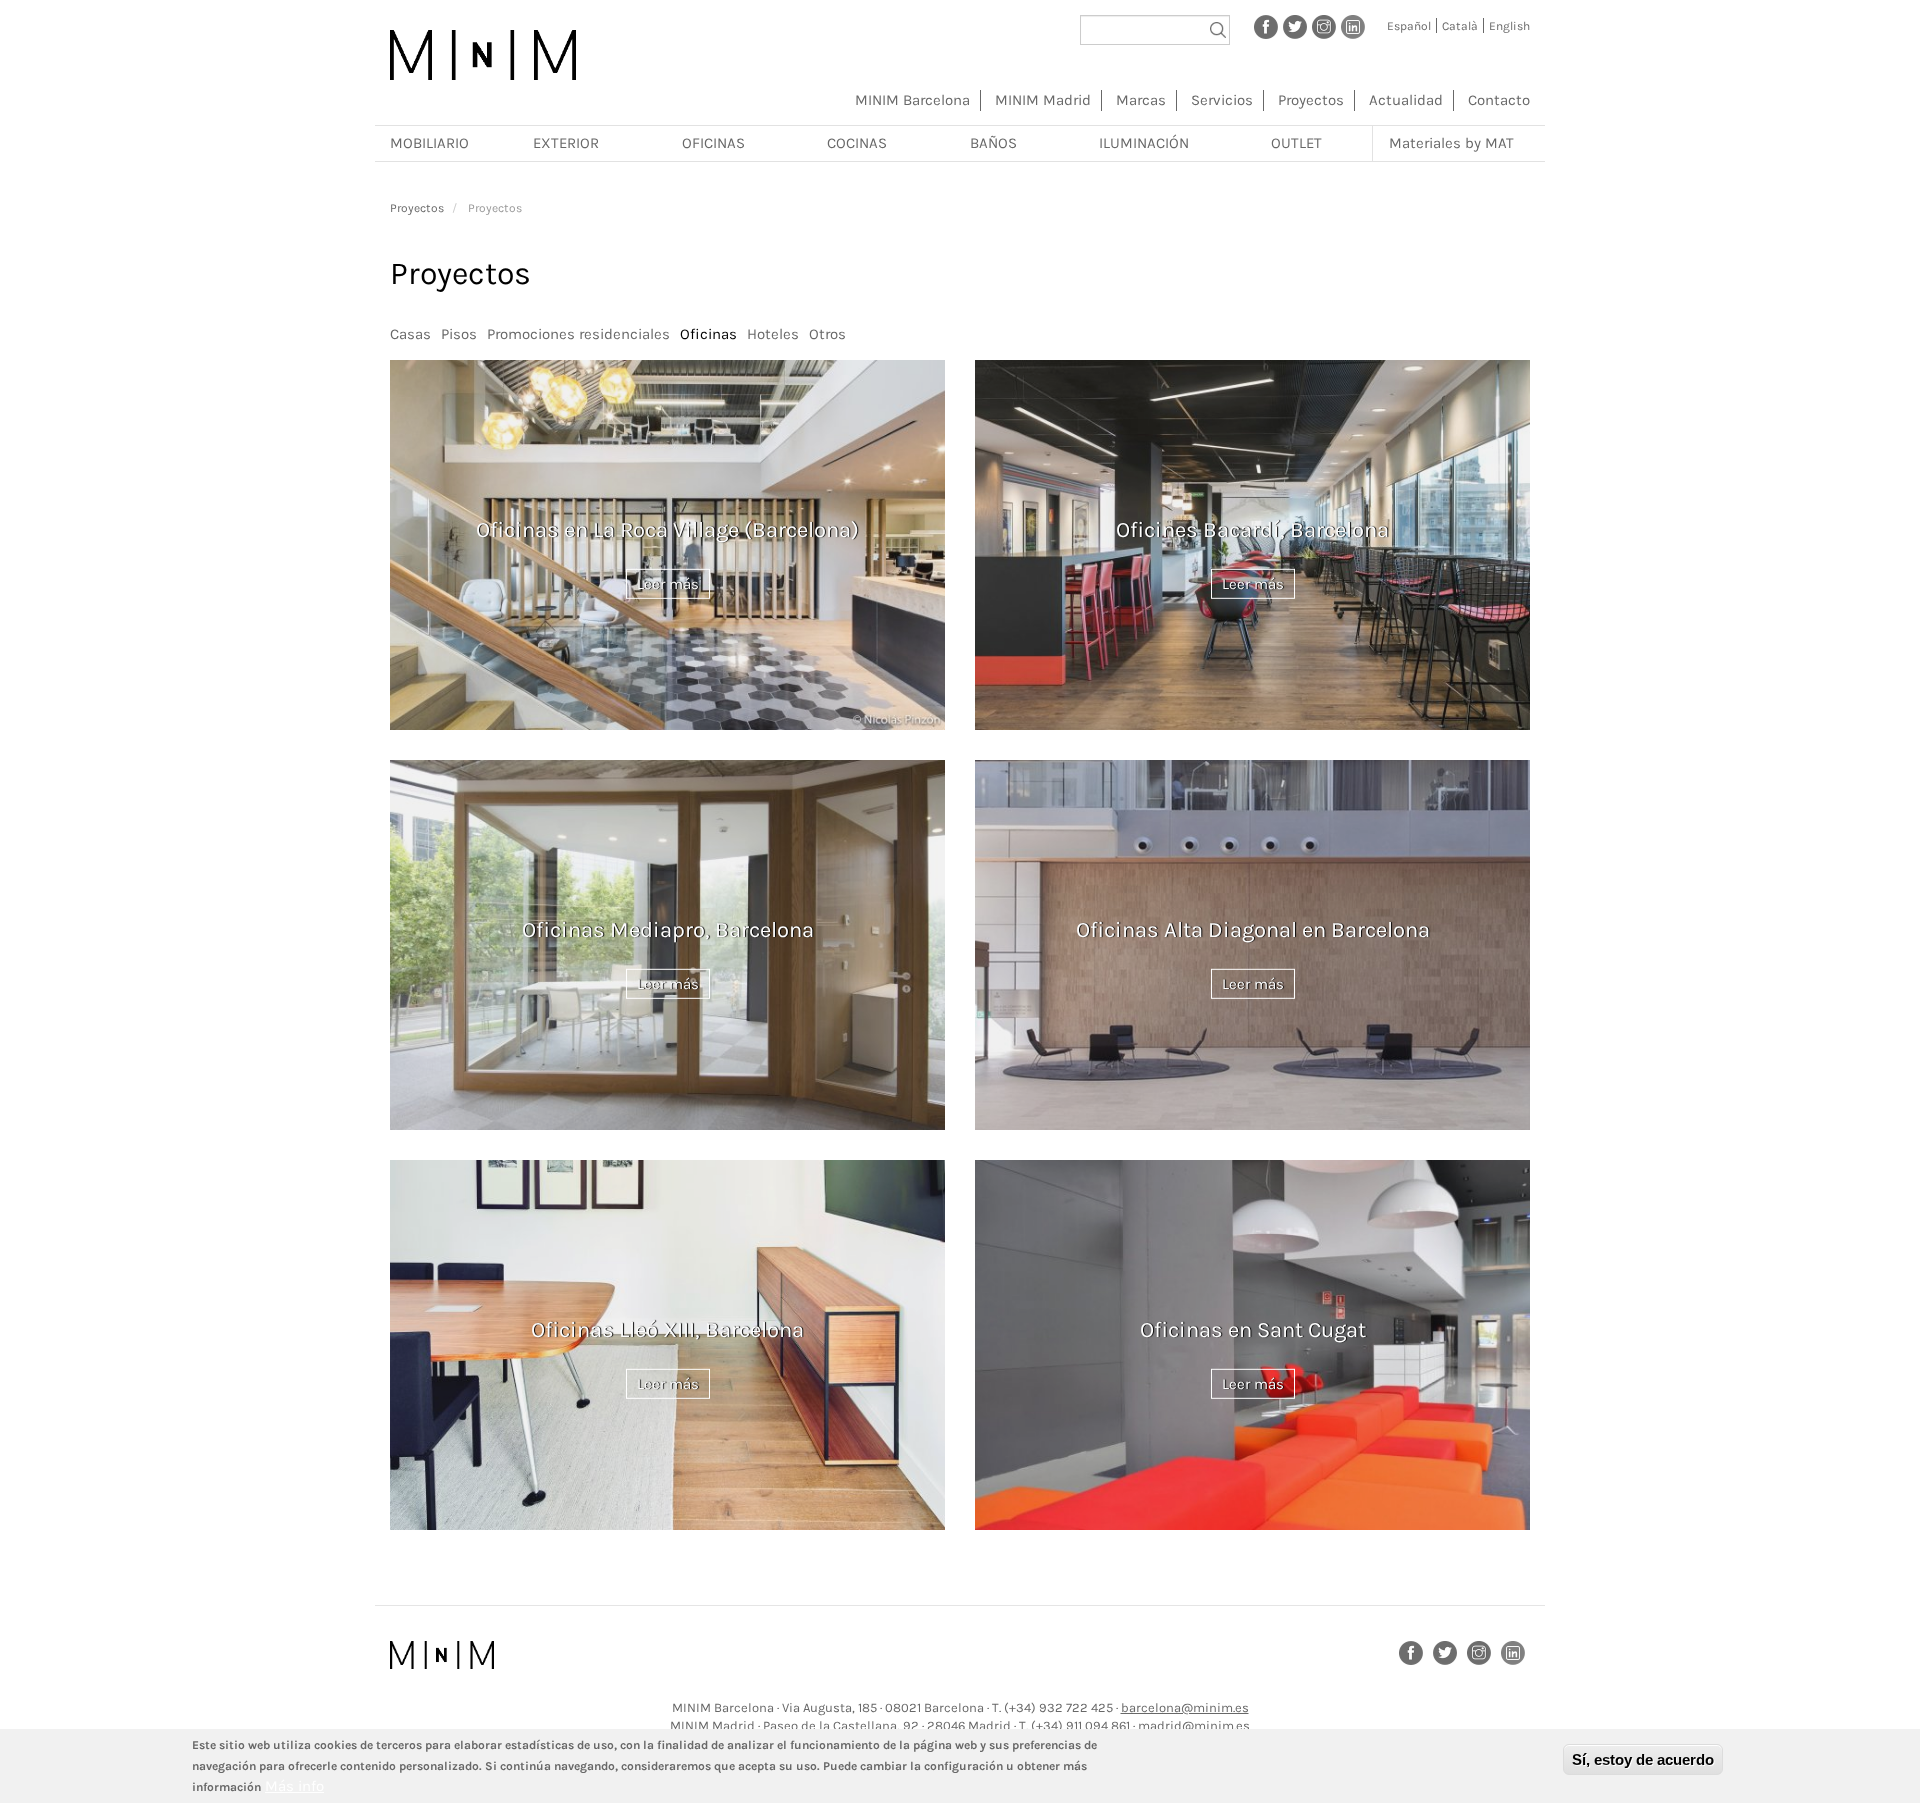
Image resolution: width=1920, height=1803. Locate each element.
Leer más (668, 583)
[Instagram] (1324, 26)
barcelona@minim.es (1185, 1707)
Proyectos (1311, 100)
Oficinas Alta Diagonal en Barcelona (1253, 930)
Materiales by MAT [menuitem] (1451, 143)
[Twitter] (1295, 26)
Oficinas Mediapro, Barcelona (668, 930)
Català (1460, 26)
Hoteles (773, 334)
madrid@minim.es (1194, 1725)
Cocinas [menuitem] (857, 143)
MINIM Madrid (1043, 100)
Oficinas (708, 334)
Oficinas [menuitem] (713, 143)
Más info (294, 1786)
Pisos (459, 334)
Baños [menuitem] (993, 143)
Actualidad (1406, 100)
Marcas (1141, 100)
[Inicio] (483, 55)
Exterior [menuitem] (566, 143)
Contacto (1499, 100)
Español (1409, 26)
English (1509, 26)
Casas (410, 334)
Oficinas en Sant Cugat (1253, 1330)
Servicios (1222, 100)
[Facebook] (1266, 26)
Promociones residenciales (578, 334)
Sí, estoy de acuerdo (1643, 1759)
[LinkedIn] (1353, 26)
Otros (827, 334)
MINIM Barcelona (912, 100)
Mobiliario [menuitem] (429, 143)
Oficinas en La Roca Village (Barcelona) (667, 530)
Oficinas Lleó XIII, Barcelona (667, 1330)
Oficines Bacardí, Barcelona (1252, 530)
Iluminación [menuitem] (1144, 143)
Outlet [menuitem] (1296, 143)
